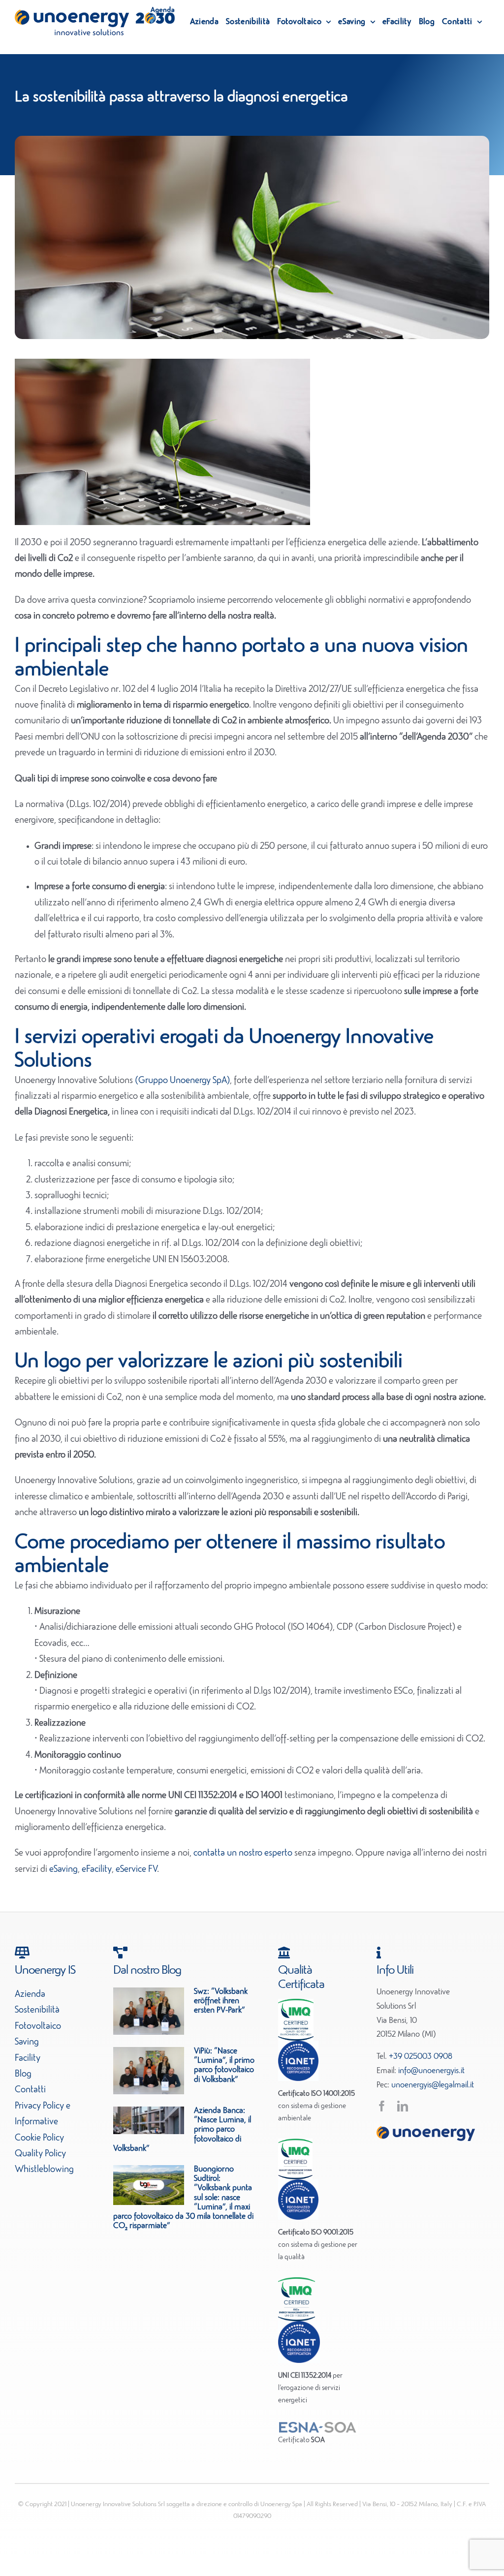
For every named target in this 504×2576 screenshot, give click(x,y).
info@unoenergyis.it (431, 2071)
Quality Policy (40, 2154)
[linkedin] (403, 2106)
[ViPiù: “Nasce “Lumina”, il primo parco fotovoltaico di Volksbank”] (149, 2071)
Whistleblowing (44, 2170)
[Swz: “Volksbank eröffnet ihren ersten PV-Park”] (149, 2011)
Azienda (30, 1994)
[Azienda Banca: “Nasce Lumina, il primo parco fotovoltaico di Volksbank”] (149, 2120)
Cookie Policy (39, 2138)
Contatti (30, 2090)
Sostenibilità (37, 2010)
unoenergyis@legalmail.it (433, 2085)
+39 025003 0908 (421, 2057)
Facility (28, 2058)
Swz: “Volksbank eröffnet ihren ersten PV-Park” (221, 2001)
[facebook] (382, 2106)
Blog (23, 2074)
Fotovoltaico (38, 2026)
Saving (27, 2042)
